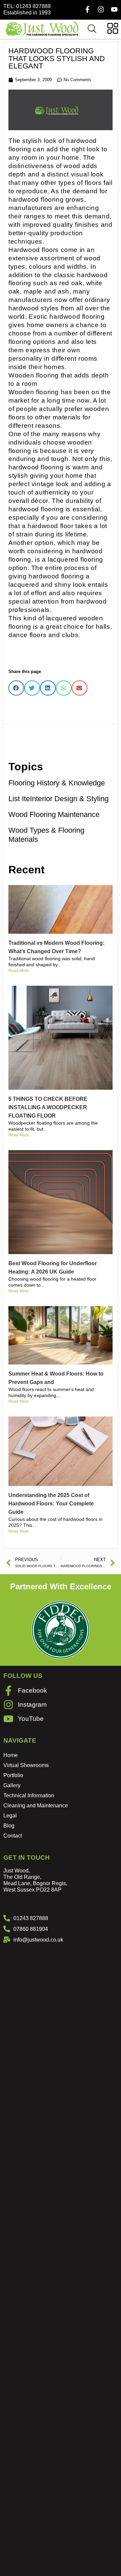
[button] (16, 688)
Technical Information (29, 1795)
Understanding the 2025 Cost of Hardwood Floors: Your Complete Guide (51, 1504)
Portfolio (13, 1775)
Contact (13, 1836)
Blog (9, 1826)
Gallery (12, 1785)
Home (11, 1755)
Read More (19, 971)
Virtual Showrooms (26, 1765)
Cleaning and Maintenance (36, 1806)
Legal (10, 1816)
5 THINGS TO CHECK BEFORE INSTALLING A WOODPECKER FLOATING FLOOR (48, 1107)
